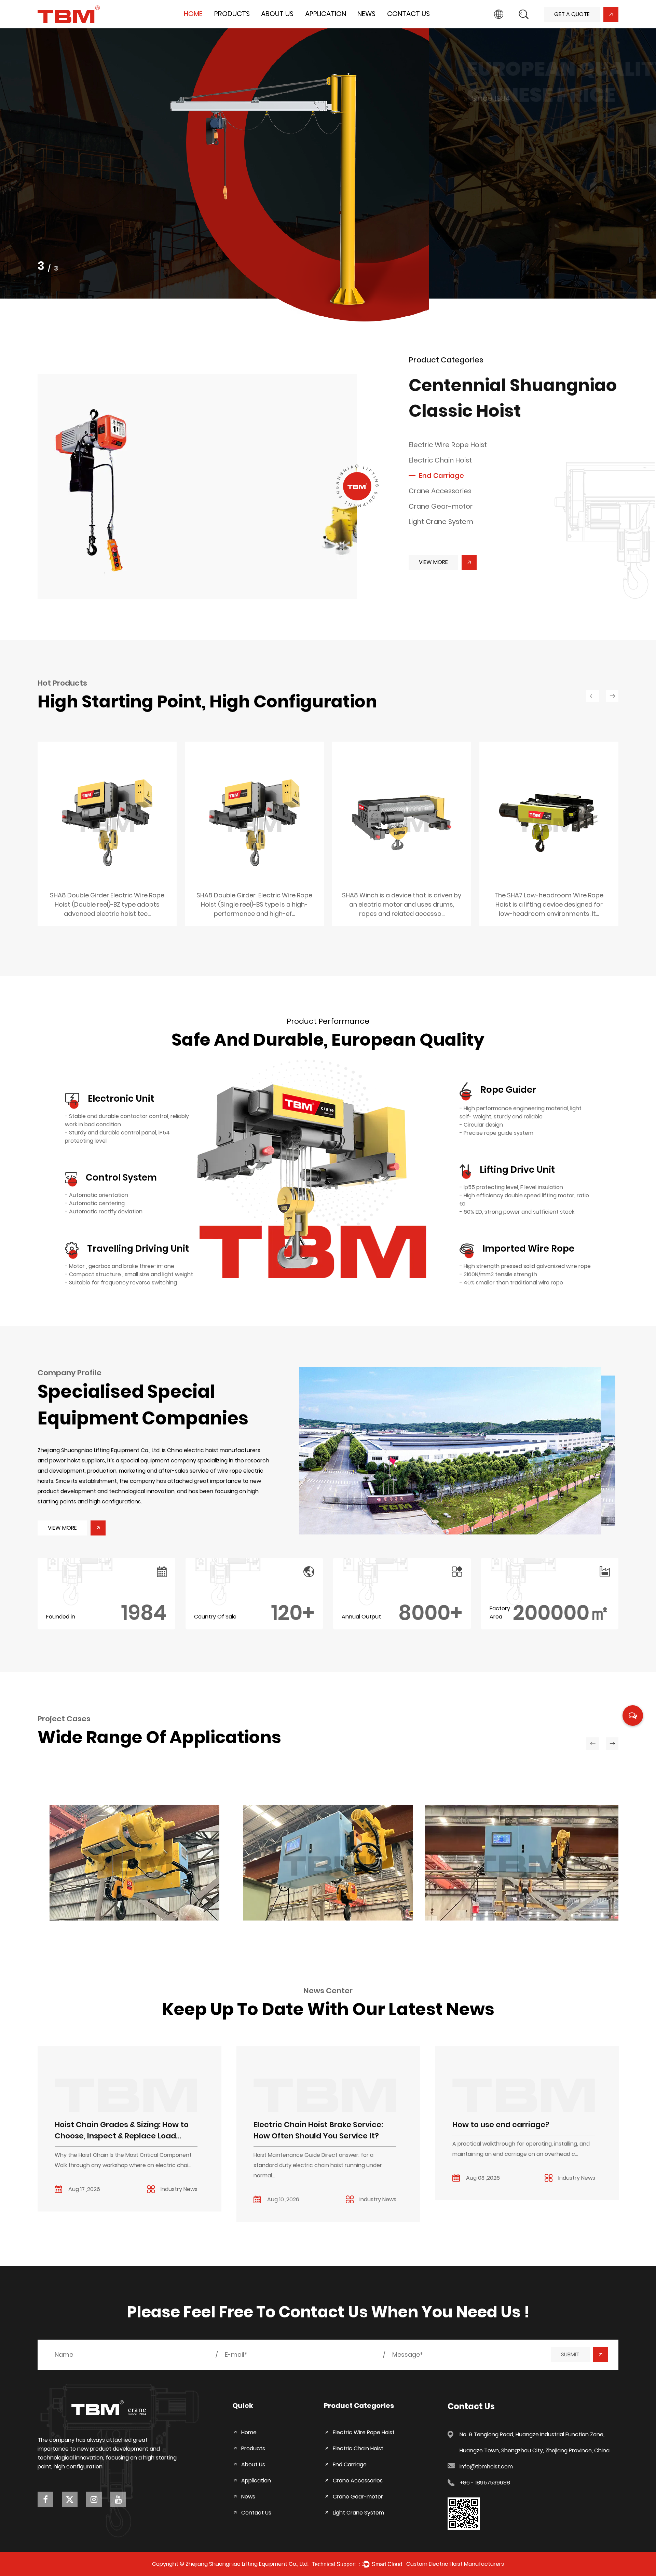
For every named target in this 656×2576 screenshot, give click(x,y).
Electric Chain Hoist (240, 26)
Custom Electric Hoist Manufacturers (455, 2564)
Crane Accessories (440, 491)
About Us (277, 14)
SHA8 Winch (254, 903)
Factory (273, 27)
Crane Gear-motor (441, 506)
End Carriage (233, 25)
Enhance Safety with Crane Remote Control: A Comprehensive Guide (520, 2130)
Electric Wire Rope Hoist (246, 27)
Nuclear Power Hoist (97, 1909)
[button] (459, 1451)
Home (193, 14)
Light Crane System (441, 522)
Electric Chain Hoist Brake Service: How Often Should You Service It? (119, 2130)
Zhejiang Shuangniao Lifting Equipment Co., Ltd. (247, 2564)
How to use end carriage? (302, 2125)
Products (232, 14)
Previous (14, 170)
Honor (271, 26)
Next (642, 170)
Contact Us (408, 14)
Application (326, 14)
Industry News (377, 26)
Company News (380, 27)
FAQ (270, 25)
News (366, 14)
